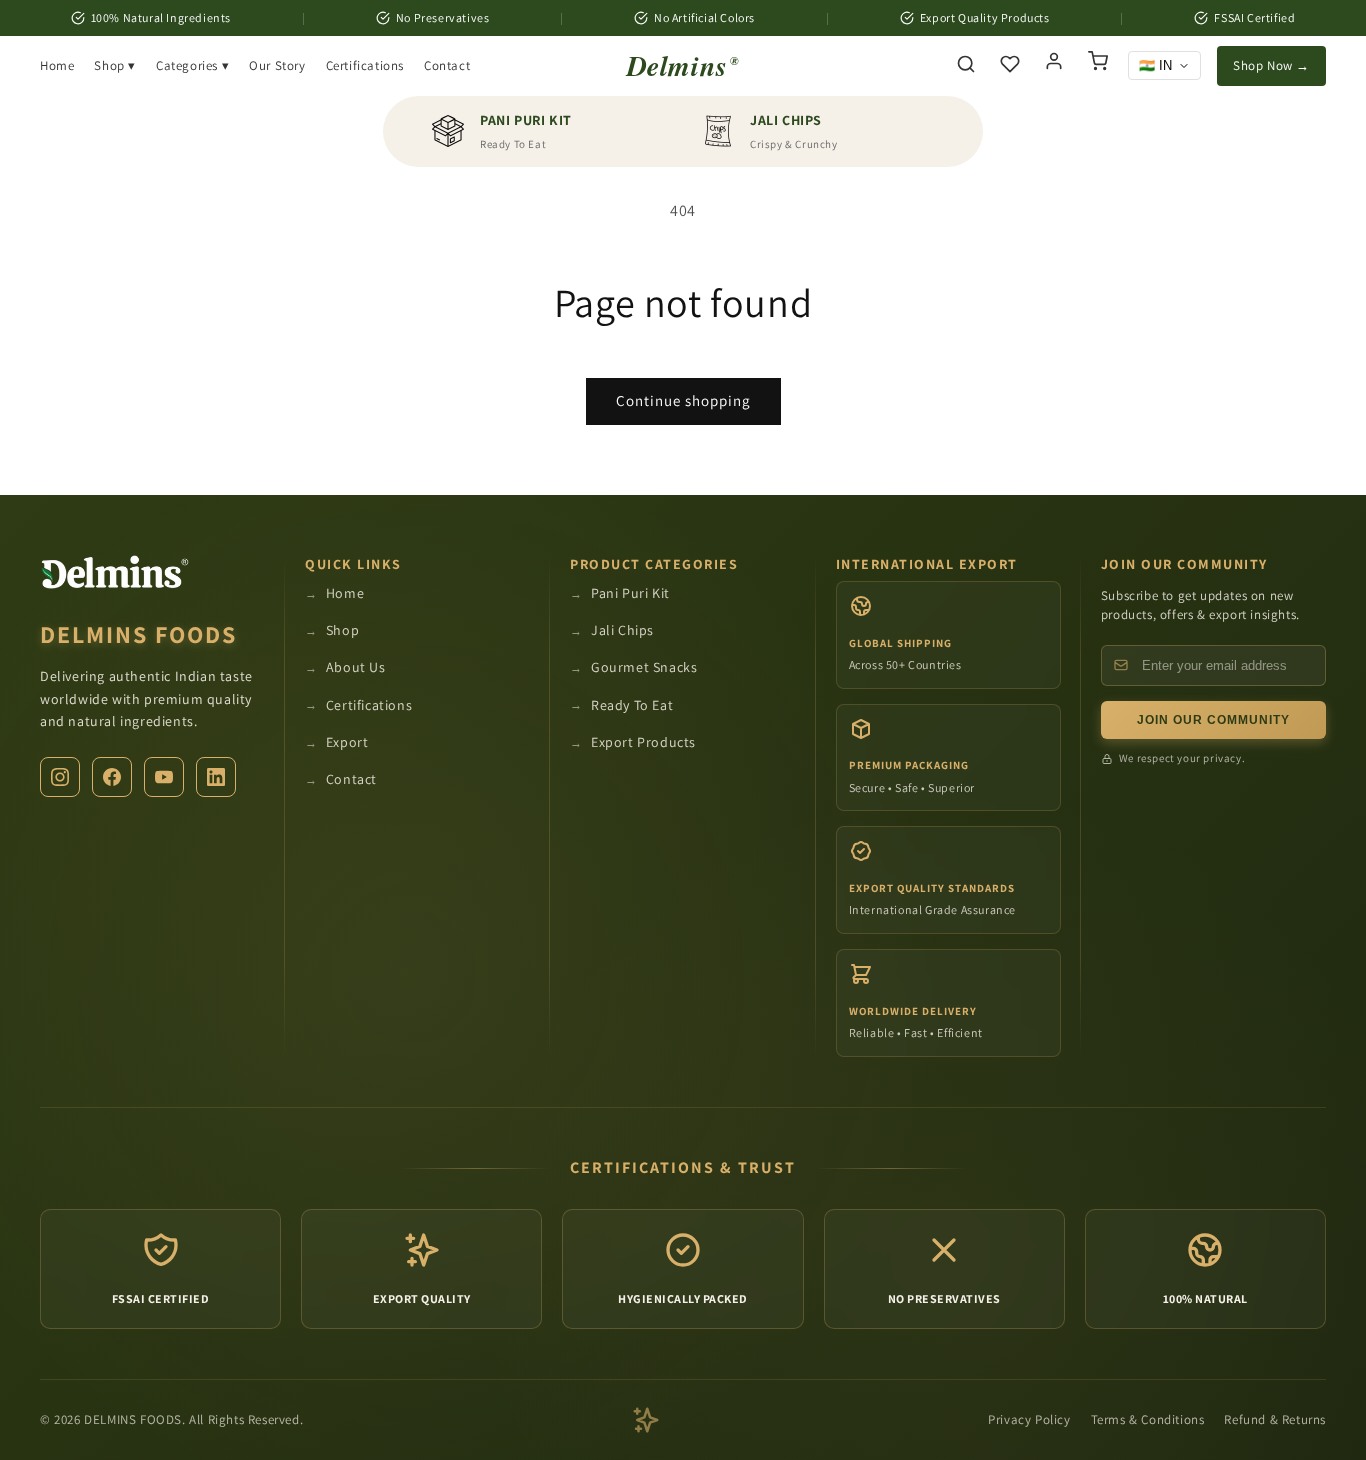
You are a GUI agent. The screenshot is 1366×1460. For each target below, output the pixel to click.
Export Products (643, 742)
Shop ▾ (115, 65)
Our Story (277, 65)
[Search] (966, 65)
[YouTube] (164, 777)
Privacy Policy (1029, 1419)
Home (57, 65)
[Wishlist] (1010, 65)
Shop (342, 630)
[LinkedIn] (216, 777)
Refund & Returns (1275, 1419)
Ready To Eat (632, 705)
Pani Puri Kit (630, 593)
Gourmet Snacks (644, 667)
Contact (447, 65)
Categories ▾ (192, 65)
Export (347, 742)
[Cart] (1098, 66)
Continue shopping (683, 400)
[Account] (1054, 66)
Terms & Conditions (1148, 1419)
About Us (356, 667)
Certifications (365, 65)
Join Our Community (1213, 720)
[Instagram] (60, 777)
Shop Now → (1271, 65)
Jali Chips (622, 630)
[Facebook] (112, 777)
